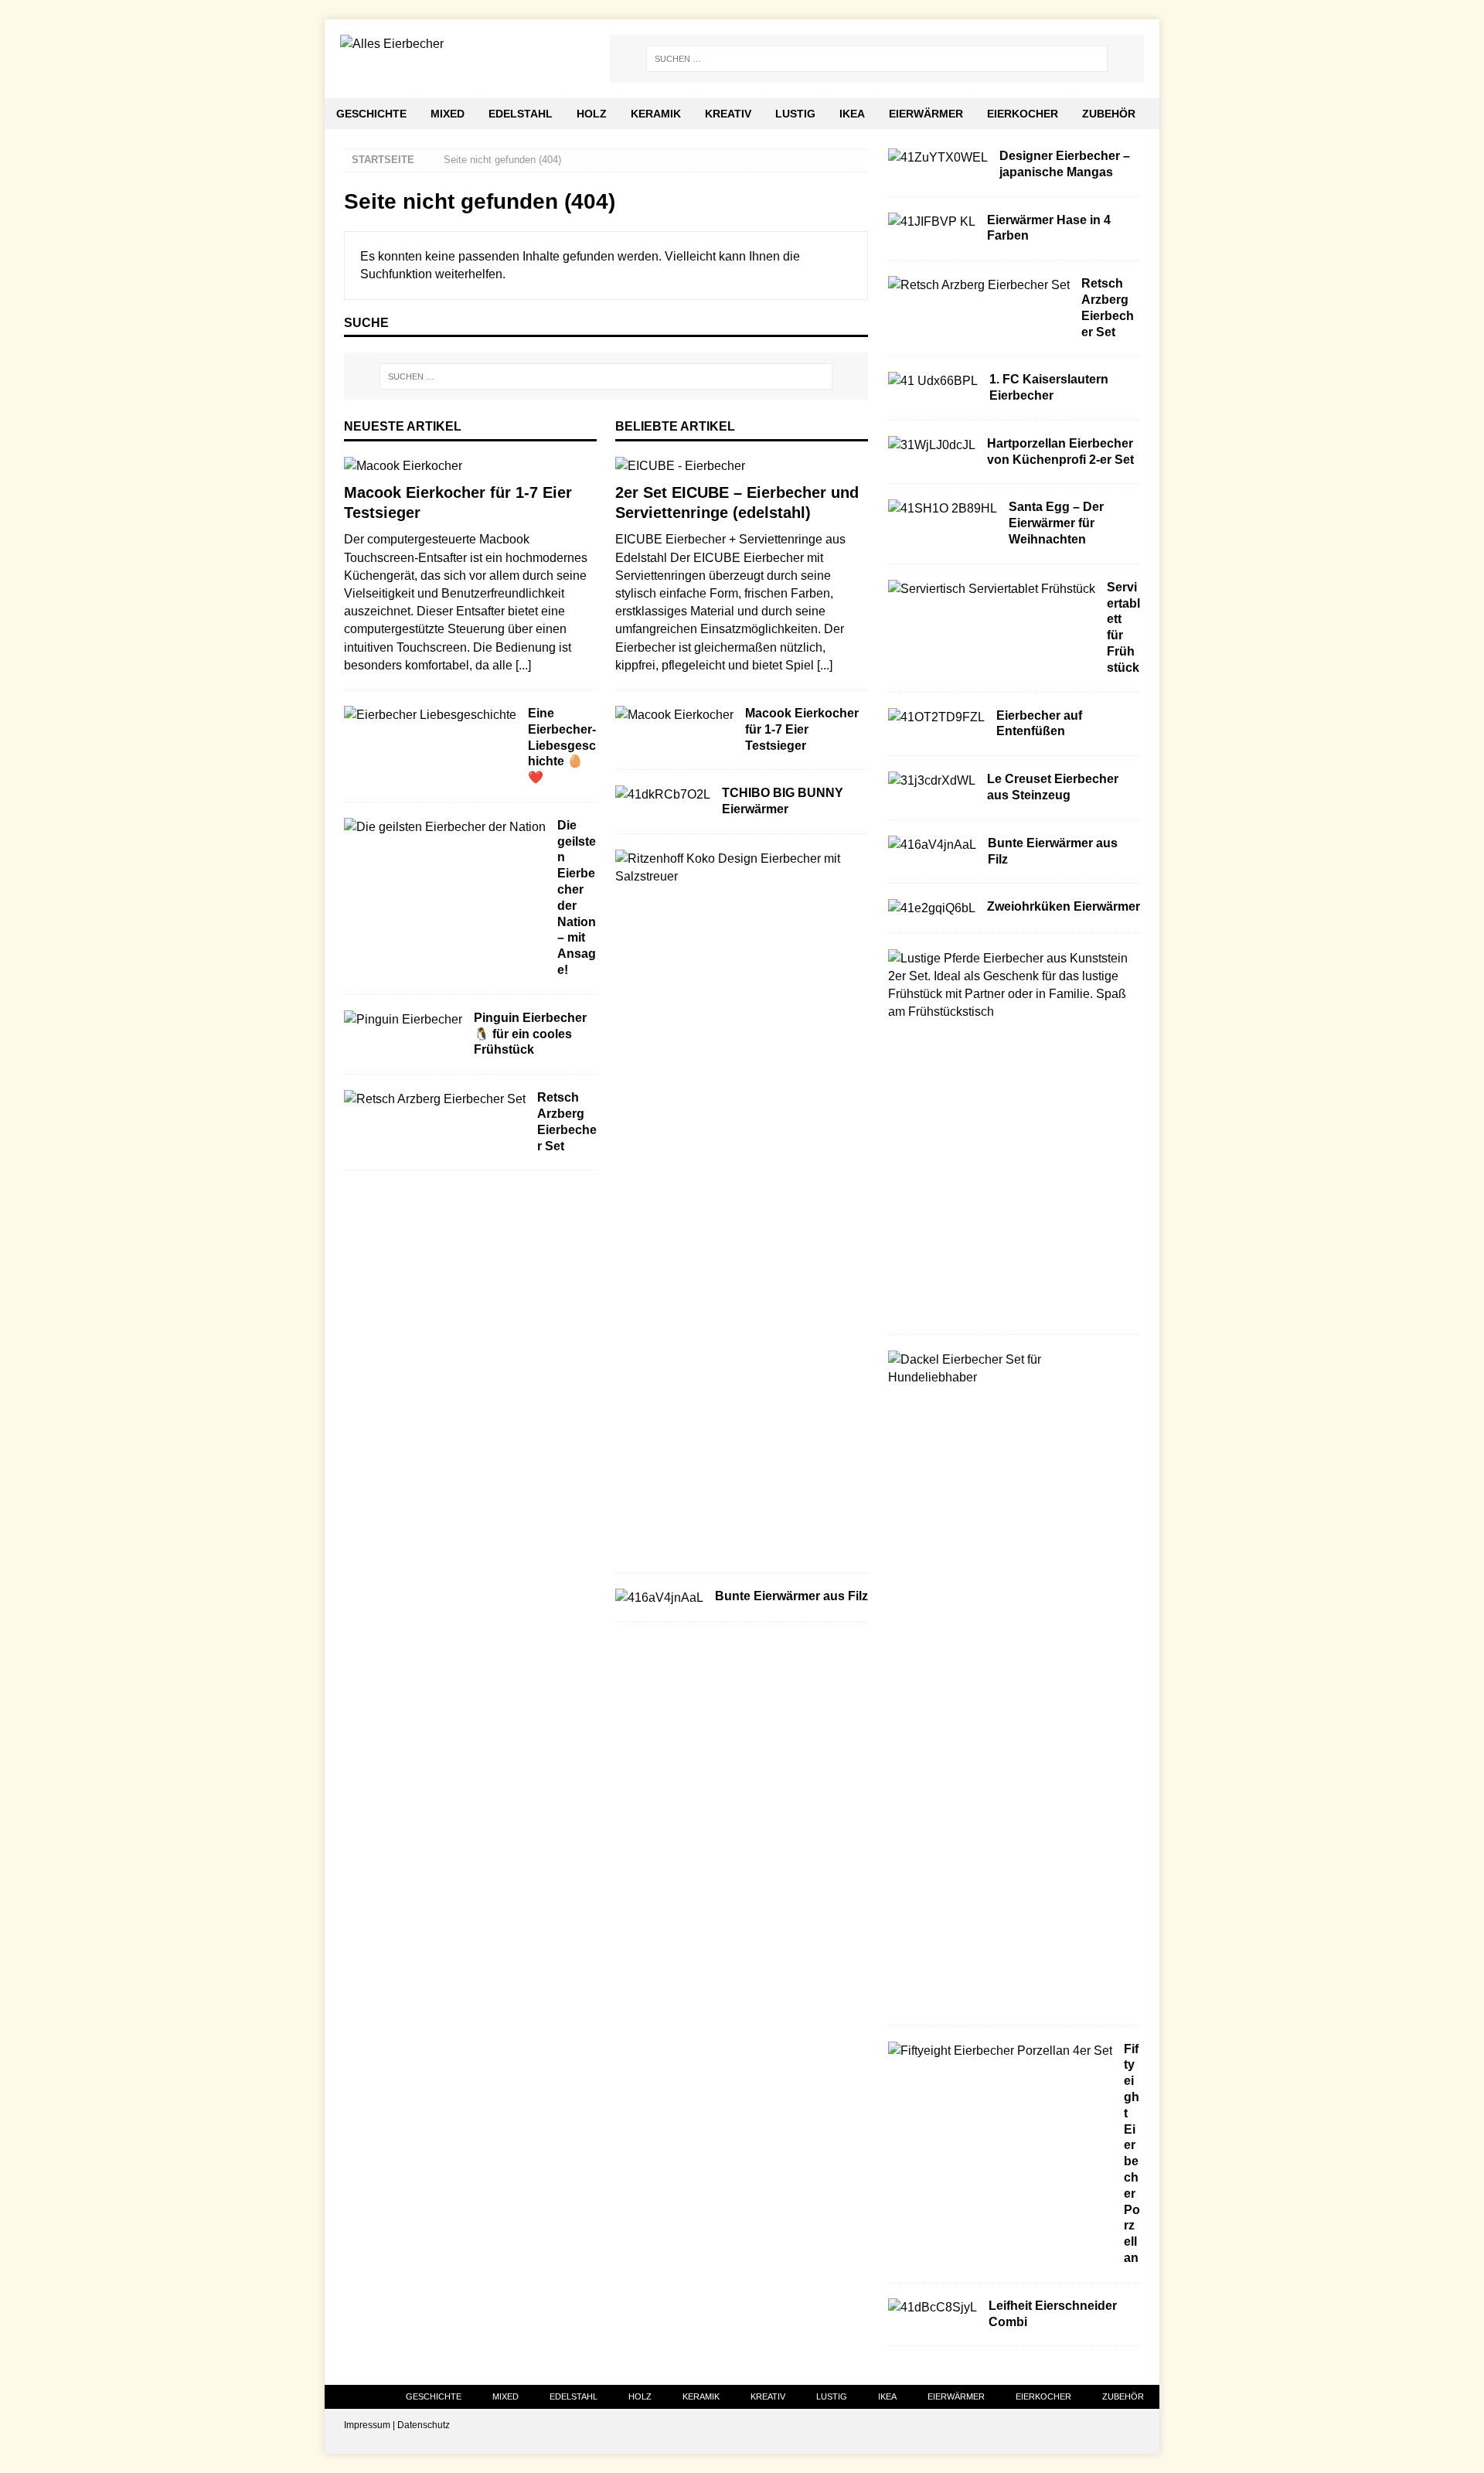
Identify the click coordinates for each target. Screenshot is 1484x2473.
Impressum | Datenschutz (397, 2425)
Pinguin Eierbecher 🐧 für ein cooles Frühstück (530, 1034)
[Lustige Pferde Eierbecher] (1008, 985)
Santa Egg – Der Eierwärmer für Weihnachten (1056, 523)
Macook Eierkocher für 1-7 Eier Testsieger (802, 729)
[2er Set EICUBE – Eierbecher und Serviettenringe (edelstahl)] (742, 466)
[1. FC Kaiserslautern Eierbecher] (933, 381)
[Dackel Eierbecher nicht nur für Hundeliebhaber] (1008, 1368)
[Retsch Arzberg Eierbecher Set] (435, 1099)
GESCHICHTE (371, 114)
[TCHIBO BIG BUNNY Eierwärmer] (663, 794)
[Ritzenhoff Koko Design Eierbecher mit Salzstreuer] (736, 867)
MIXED (448, 114)
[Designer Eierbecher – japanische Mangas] (938, 157)
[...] (523, 665)
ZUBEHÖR (1109, 114)
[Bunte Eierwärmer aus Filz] (659, 1598)
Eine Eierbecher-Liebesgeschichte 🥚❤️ (562, 745)
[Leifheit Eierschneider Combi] (933, 2307)
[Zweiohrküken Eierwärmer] (932, 908)
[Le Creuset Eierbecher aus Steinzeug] (932, 780)
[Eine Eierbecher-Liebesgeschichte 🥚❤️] (430, 715)
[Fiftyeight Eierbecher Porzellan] (1000, 2051)
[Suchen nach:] (877, 59)
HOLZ (592, 114)
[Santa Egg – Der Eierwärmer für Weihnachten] (943, 508)
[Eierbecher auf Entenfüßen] (936, 717)
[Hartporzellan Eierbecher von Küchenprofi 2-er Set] (932, 445)
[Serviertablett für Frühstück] (992, 589)
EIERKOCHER (1023, 114)
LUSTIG (795, 114)
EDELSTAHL (521, 114)
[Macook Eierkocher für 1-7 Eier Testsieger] (470, 466)
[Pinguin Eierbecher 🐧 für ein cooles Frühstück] (403, 1019)
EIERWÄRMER (926, 114)
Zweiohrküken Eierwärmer (1064, 906)
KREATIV (728, 114)
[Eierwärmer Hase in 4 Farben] (932, 221)
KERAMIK (656, 114)
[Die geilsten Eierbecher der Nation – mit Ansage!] (445, 827)
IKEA (852, 114)
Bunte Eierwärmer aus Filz (791, 1596)
